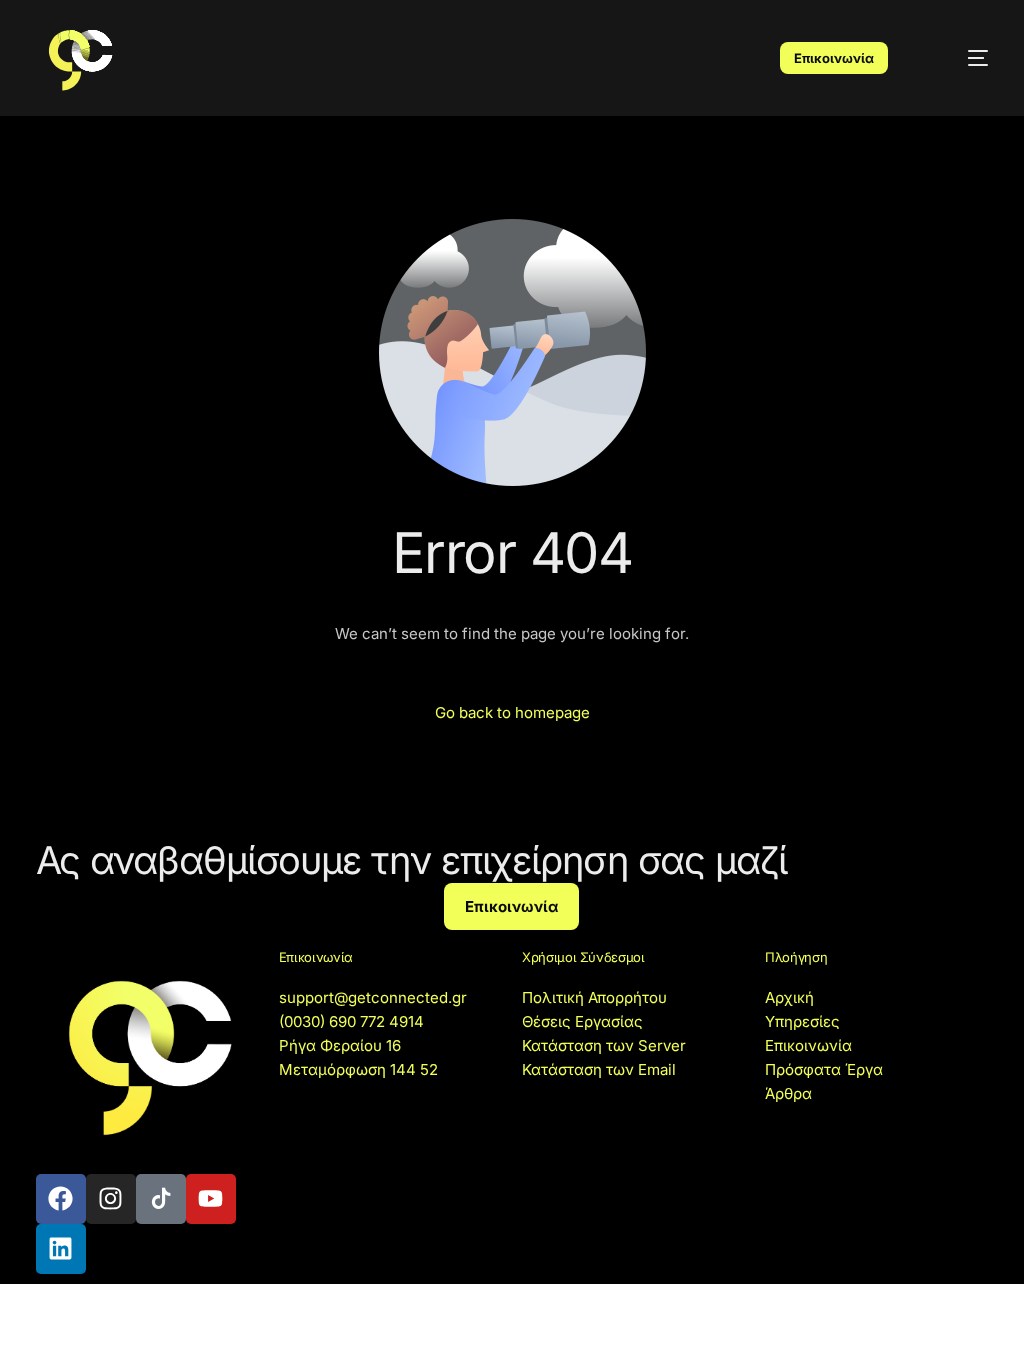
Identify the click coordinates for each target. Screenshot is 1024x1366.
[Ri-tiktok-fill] (161, 1199)
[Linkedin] (61, 1249)
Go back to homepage (512, 712)
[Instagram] (111, 1199)
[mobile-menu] (960, 58)
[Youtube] (211, 1199)
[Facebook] (61, 1199)
